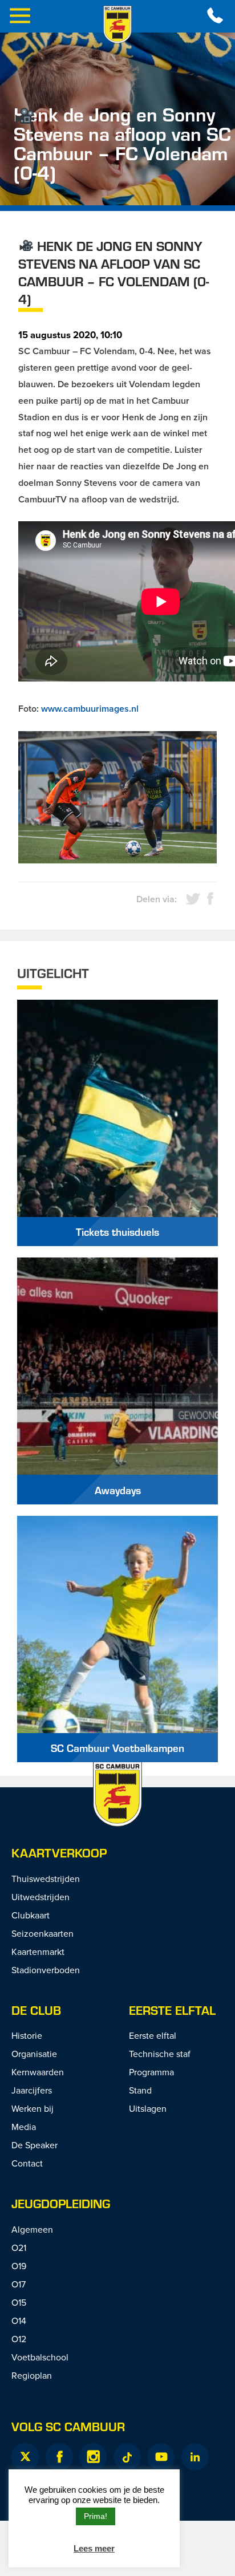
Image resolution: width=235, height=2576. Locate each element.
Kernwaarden (38, 2072)
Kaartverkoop (59, 1853)
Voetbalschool (40, 2357)
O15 (19, 2302)
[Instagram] (93, 2457)
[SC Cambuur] (117, 25)
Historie (27, 2035)
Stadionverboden (46, 1970)
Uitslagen (148, 2108)
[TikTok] (127, 2457)
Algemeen (32, 2229)
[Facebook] (59, 2457)
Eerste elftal (172, 2010)
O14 (19, 2321)
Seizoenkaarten (42, 1933)
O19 (19, 2266)
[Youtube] (161, 2457)
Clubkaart (31, 1915)
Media (24, 2127)
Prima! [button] (96, 2516)
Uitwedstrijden (40, 1897)
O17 (19, 2284)
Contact (27, 2163)
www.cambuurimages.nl (90, 709)
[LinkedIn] (195, 2457)
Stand (140, 2090)
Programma (151, 2072)
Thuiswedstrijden (46, 1879)
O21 (19, 2248)
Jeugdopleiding (61, 2203)
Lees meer (94, 2548)
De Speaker (35, 2145)
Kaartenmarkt (38, 1952)
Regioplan (32, 2375)
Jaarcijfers (32, 2090)
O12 (19, 2339)
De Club (36, 2010)
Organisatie (34, 2054)
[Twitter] (25, 2457)
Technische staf (160, 2054)
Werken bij (33, 2108)
